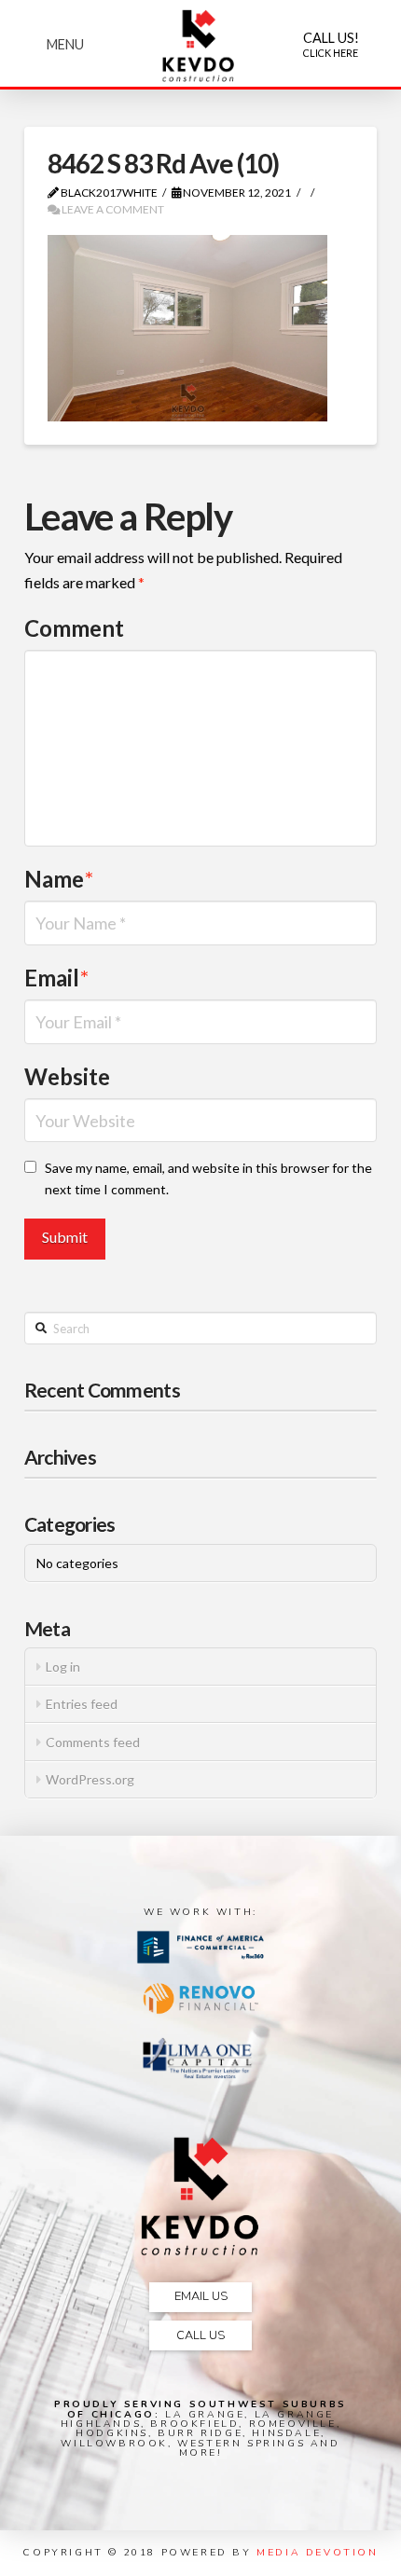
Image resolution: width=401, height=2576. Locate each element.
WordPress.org (90, 1779)
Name (59, 879)
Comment (74, 628)
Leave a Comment (112, 209)
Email (56, 978)
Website (67, 1076)
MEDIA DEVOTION (317, 2552)
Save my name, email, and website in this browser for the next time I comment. (208, 1179)
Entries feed (82, 1704)
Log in (63, 1667)
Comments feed (93, 1742)
